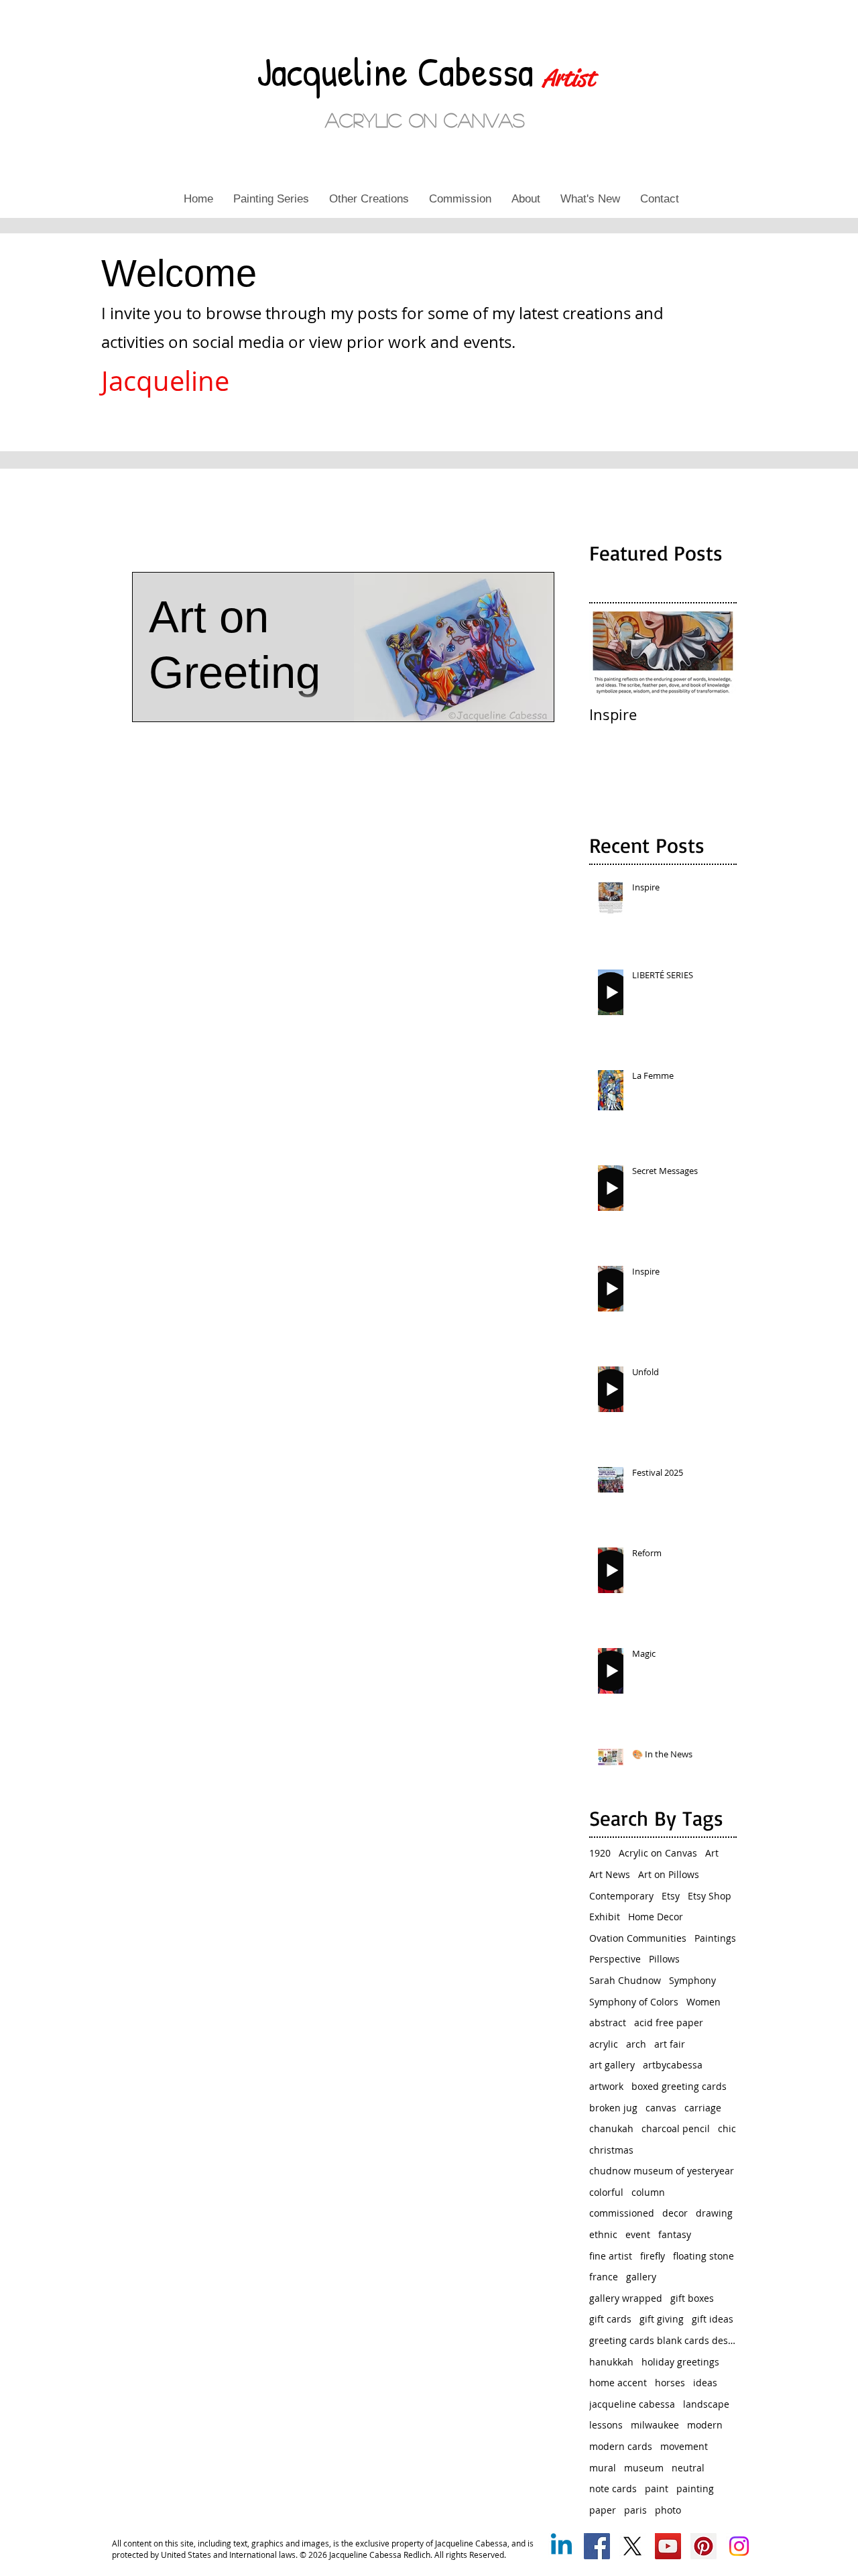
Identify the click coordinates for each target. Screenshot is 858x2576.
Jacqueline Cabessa (400, 71)
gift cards (610, 2319)
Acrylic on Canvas (658, 1853)
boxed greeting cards (679, 2086)
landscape (706, 2404)
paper (603, 2510)
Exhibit (605, 1917)
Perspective (615, 1959)
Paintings (715, 1938)
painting (695, 2489)
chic (727, 2128)
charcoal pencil (676, 2128)
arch (636, 2044)
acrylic (604, 2044)
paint (657, 2489)
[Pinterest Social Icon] (703, 2546)
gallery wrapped (626, 2298)
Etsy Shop (710, 1896)
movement (684, 2446)
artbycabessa (673, 2065)
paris (635, 2510)
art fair (670, 2044)
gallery (641, 2277)
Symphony (692, 1980)
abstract (608, 2023)
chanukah (611, 2128)
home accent (618, 2383)
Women (703, 2002)
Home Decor (656, 1917)
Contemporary (621, 1896)
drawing (714, 2213)
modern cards (621, 2446)
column (648, 2192)
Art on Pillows (669, 1874)
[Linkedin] (561, 2546)
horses (670, 2383)
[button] (271, 199)
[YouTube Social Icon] (668, 2546)
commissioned (622, 2213)
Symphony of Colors (634, 2002)
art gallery (612, 2065)
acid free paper (669, 2023)
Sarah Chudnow (625, 1980)
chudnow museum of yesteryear (662, 2171)
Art (712, 1853)
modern (705, 2425)
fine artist (611, 2256)
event (638, 2234)
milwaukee (655, 2425)
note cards (613, 2489)
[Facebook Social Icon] (597, 2546)
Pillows (664, 1959)
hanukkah (611, 2362)
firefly (653, 2256)
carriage (703, 2108)
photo (668, 2510)
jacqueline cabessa (632, 2404)
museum (644, 2468)
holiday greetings (680, 2362)
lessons (606, 2425)
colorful (606, 2192)
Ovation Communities (638, 1938)
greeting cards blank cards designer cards (663, 2340)
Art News (610, 1874)
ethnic (603, 2234)
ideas (705, 2383)
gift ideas (713, 2319)
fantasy (675, 2234)
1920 (600, 1853)
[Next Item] (715, 653)
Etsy (671, 1896)
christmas (611, 2150)
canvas (661, 2108)
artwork (606, 2086)
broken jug (613, 2108)
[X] (632, 2546)
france (604, 2277)
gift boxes (692, 2298)
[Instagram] (739, 2546)
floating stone (703, 2256)
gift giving (662, 2319)
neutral (688, 2468)
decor (675, 2213)
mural (603, 2468)
